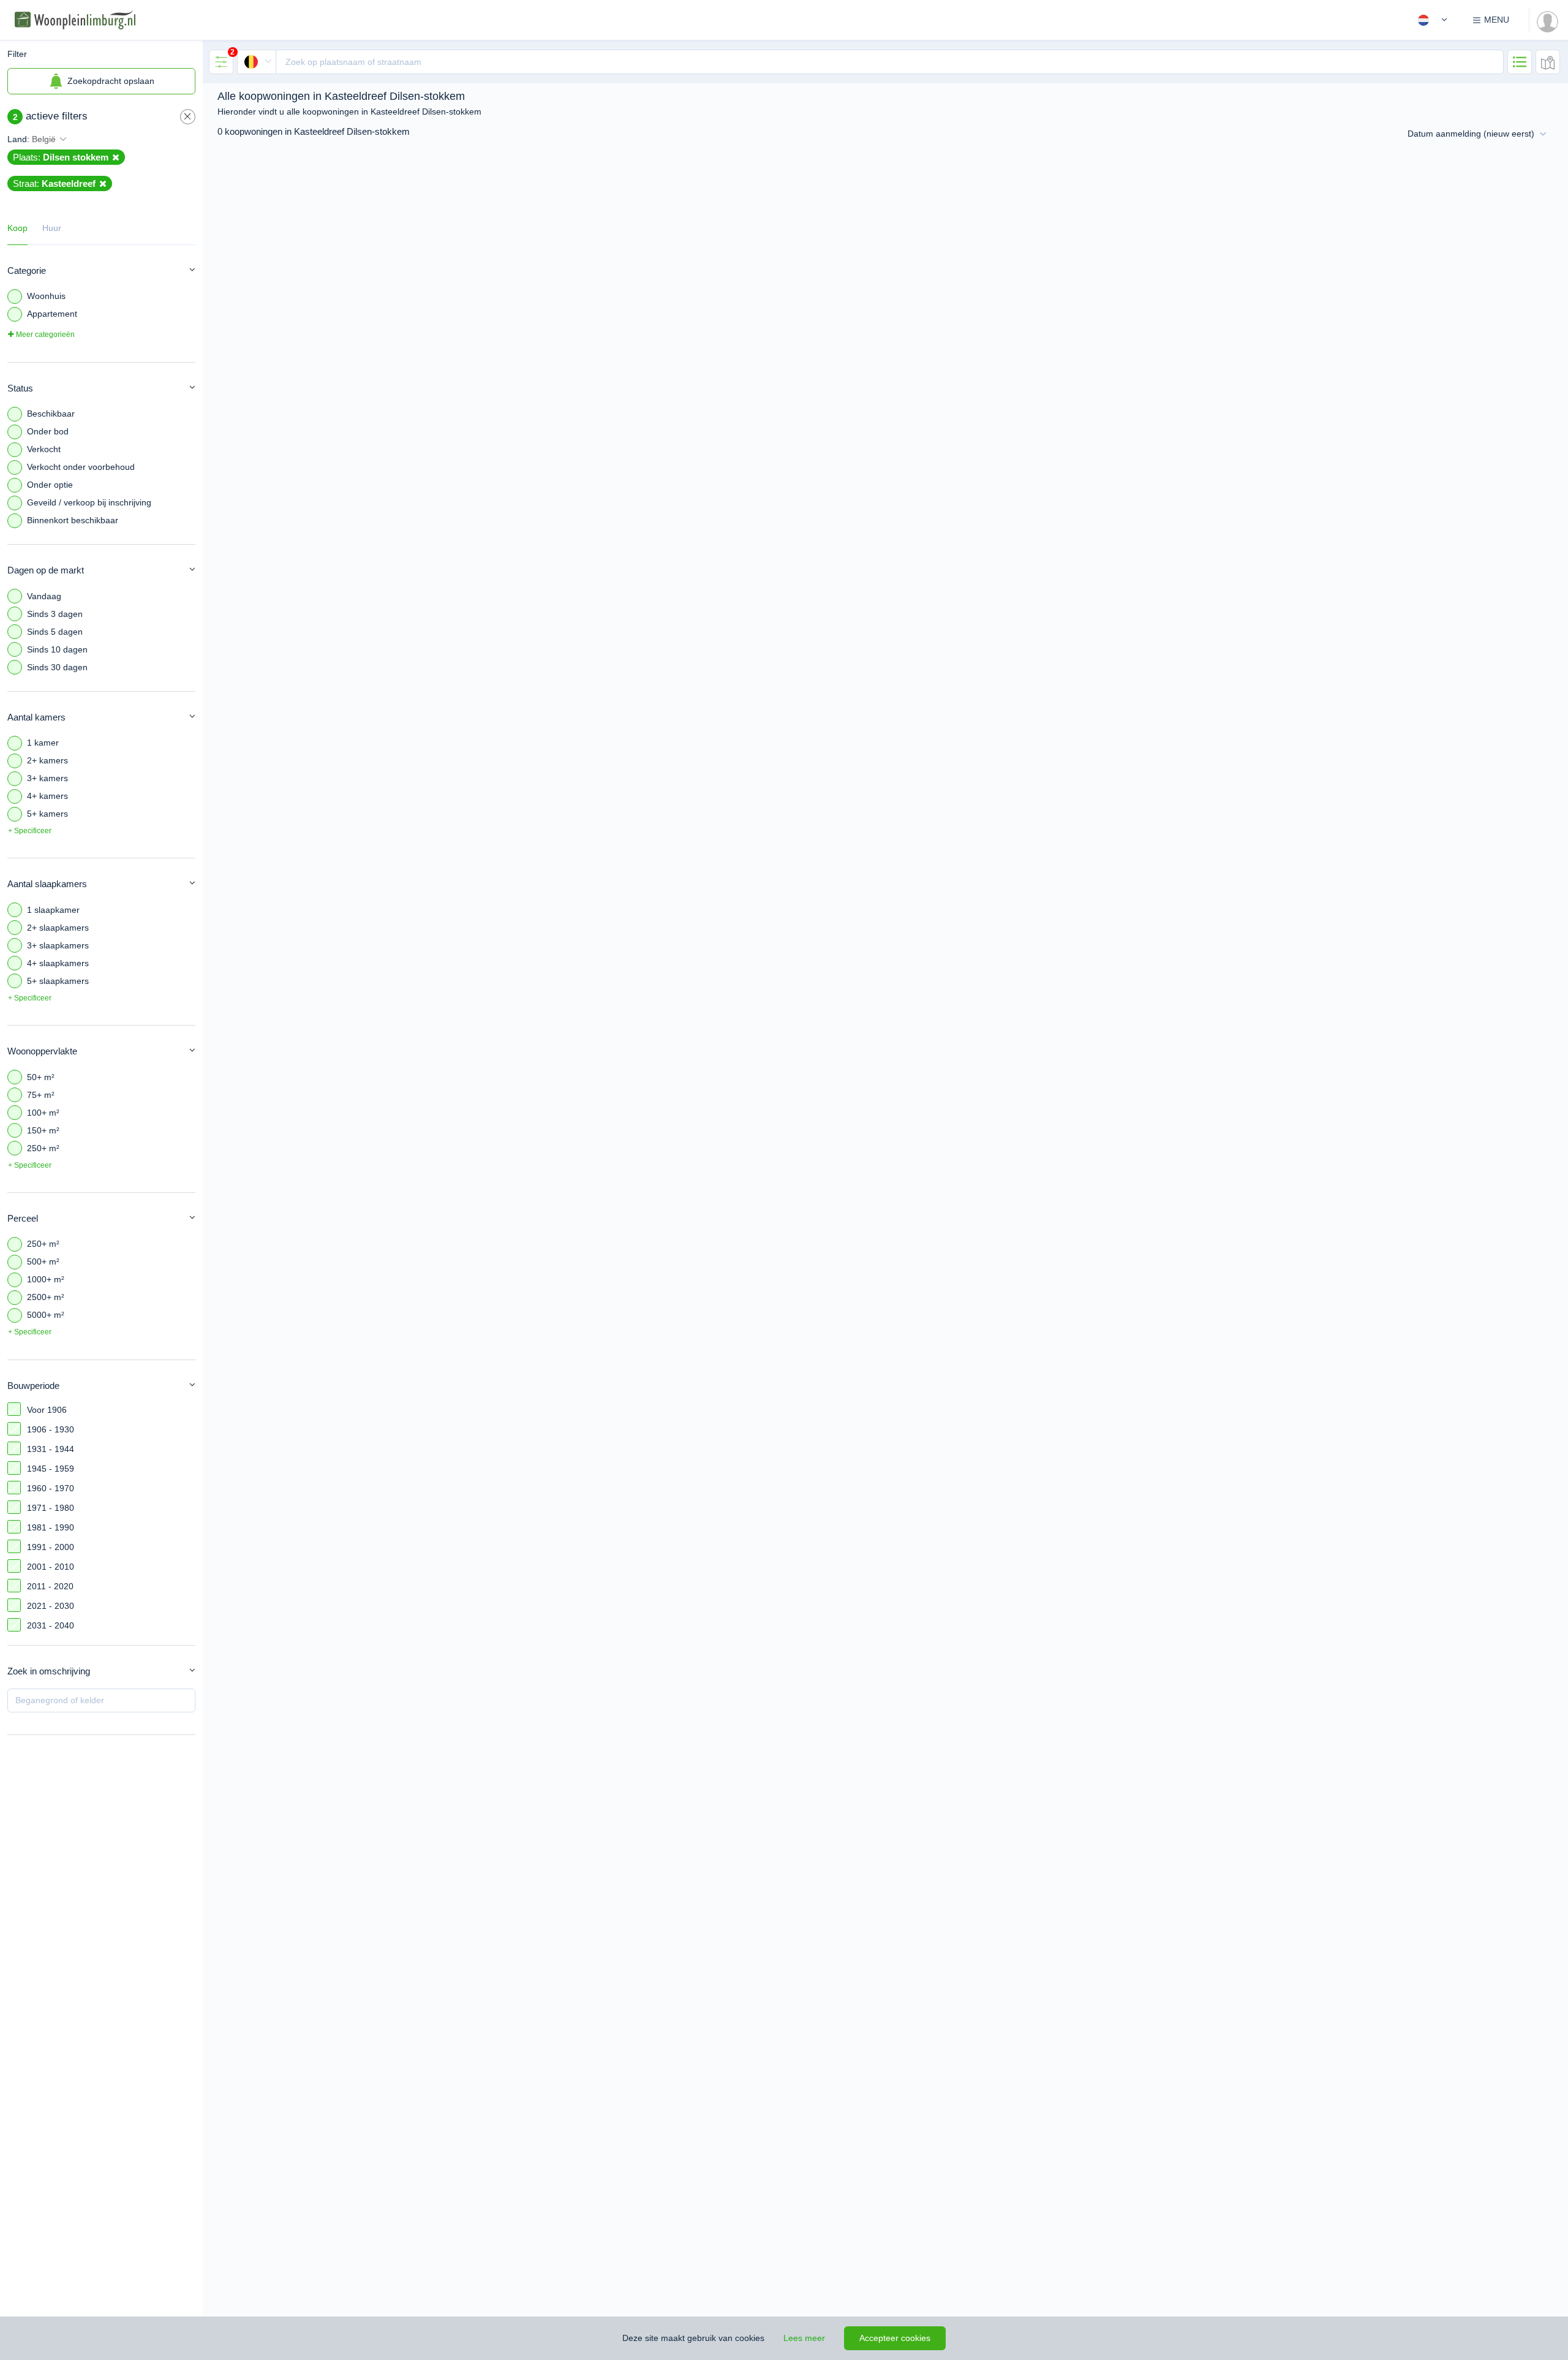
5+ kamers (47, 814)
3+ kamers (47, 778)
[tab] (221, 62)
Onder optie (50, 485)
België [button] (44, 139)
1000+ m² (46, 1279)
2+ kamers (47, 760)
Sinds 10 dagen (57, 649)
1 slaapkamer (53, 910)
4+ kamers (47, 796)
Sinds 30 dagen (57, 667)
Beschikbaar (51, 414)
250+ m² (43, 1148)
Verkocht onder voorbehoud (81, 467)
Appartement (52, 314)
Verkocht (44, 449)
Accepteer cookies (895, 2338)
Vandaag (44, 596)
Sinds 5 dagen (55, 632)
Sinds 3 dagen (55, 614)
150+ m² (43, 1130)
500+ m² (43, 1261)
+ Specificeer (30, 831)
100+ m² (43, 1113)
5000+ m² (46, 1315)
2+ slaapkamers (58, 928)
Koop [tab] (17, 228)
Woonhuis (46, 296)
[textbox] (890, 62)
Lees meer (804, 2338)
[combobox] (870, 62)
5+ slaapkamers (58, 981)
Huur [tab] (52, 228)
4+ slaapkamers (58, 963)
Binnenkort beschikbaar (73, 520)
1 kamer (43, 743)
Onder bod (48, 431)
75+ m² (41, 1095)
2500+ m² (46, 1297)
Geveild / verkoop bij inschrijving (89, 502)
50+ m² (41, 1077)
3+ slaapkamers (58, 945)
